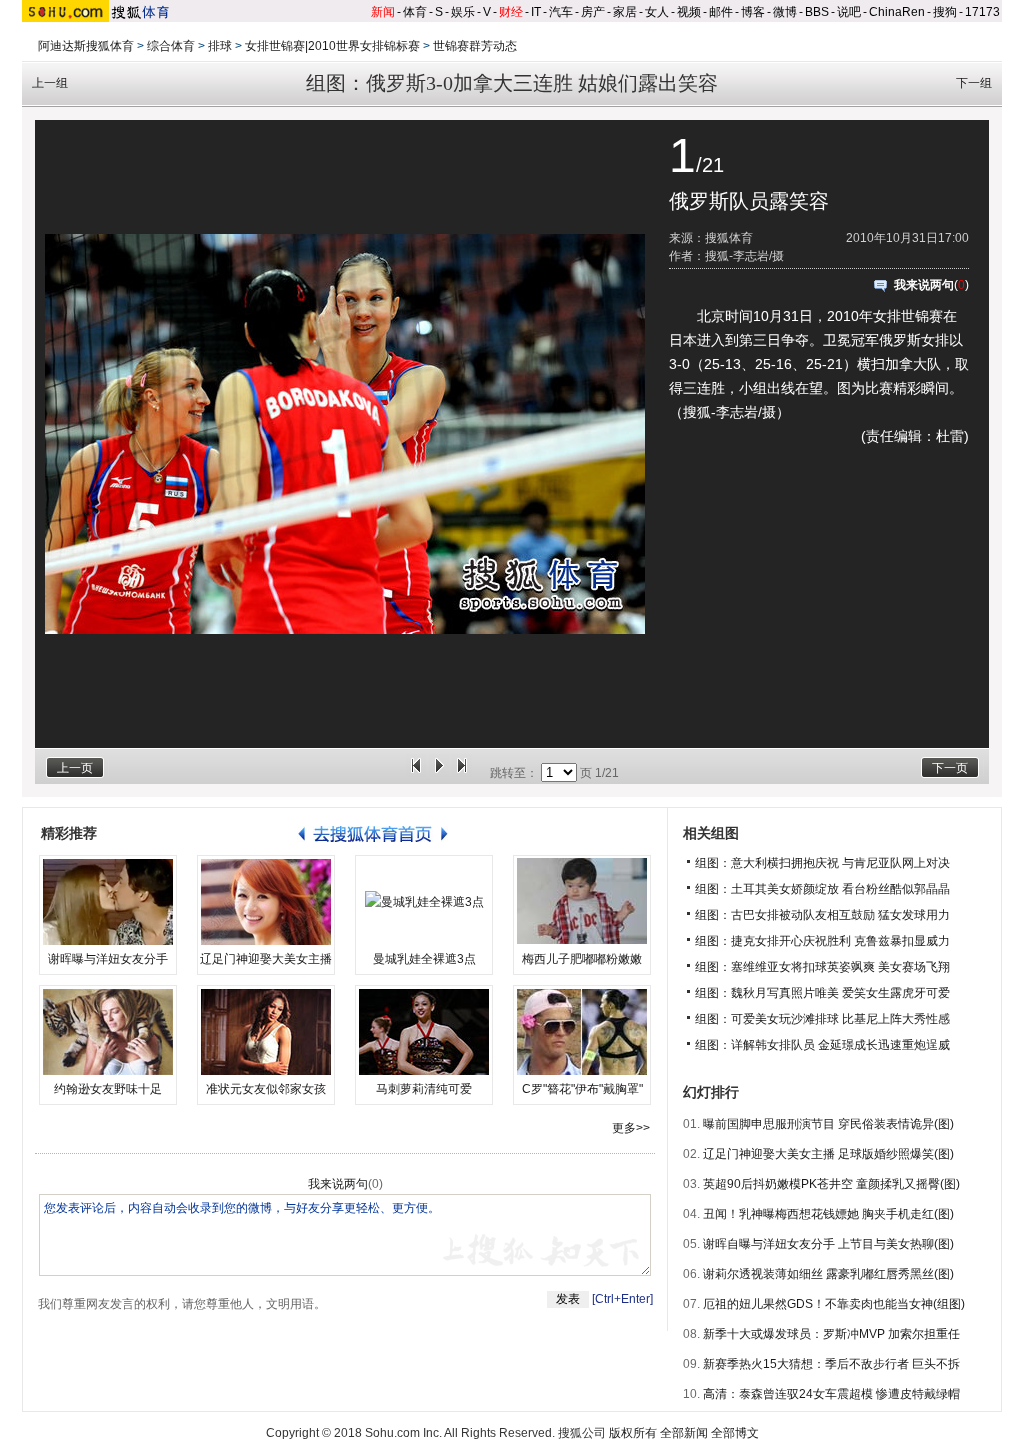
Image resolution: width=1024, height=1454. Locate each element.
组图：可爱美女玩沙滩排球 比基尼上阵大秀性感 (822, 1019)
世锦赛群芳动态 (475, 46)
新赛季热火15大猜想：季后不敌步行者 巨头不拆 (831, 1364)
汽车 (561, 12)
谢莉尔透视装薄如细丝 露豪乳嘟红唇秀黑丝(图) (828, 1274)
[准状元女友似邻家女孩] (266, 1032)
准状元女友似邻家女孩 (266, 1089)
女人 (657, 12)
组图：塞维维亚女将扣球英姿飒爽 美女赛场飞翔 (822, 967)
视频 (689, 12)
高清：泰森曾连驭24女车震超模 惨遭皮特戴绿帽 (831, 1394)
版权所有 (633, 1433)
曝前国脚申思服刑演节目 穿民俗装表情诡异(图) (828, 1124)
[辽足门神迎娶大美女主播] (266, 902)
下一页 (950, 768)
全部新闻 (684, 1433)
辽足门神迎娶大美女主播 (266, 959)
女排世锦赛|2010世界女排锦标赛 (332, 46)
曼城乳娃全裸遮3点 (424, 959)
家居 (625, 12)
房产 (593, 12)
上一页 (75, 768)
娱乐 (463, 12)
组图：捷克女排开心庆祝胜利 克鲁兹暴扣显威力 (822, 941)
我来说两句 (924, 285)
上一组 (50, 83)
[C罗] (582, 1032)
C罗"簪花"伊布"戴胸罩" (582, 1089)
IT (536, 12)
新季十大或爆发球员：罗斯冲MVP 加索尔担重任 (831, 1334)
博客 (753, 12)
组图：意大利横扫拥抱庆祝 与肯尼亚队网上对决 (822, 863)
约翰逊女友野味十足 (108, 1089)
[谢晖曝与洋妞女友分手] (108, 902)
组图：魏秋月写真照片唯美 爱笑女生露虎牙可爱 (822, 993)
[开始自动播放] (439, 773)
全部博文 (735, 1433)
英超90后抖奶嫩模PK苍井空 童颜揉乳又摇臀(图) (831, 1184)
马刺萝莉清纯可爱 (424, 1089)
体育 (415, 12)
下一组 (974, 83)
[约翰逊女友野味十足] (108, 1032)
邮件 (721, 12)
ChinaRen (897, 12)
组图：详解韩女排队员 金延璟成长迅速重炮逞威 (822, 1045)
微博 (785, 12)
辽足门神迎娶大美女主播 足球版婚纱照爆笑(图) (828, 1154)
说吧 (849, 12)
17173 (982, 12)
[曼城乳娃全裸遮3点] (424, 902)
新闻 (383, 12)
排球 (220, 46)
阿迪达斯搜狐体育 (86, 46)
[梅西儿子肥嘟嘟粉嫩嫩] (582, 902)
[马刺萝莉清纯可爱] (424, 1032)
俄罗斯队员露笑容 (749, 201)
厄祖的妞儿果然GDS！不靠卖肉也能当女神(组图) (834, 1304)
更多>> (631, 1128)
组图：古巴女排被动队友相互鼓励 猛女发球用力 (822, 915)
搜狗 (945, 12)
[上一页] (416, 773)
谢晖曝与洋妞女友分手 (108, 959)
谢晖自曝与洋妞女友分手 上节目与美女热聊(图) (828, 1244)
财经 (511, 12)
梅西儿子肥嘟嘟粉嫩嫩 (582, 959)
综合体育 (171, 46)
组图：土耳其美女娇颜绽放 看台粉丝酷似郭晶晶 (822, 889)
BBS (817, 12)
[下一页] (462, 773)
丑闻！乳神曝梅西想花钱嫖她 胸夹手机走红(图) (828, 1214)
